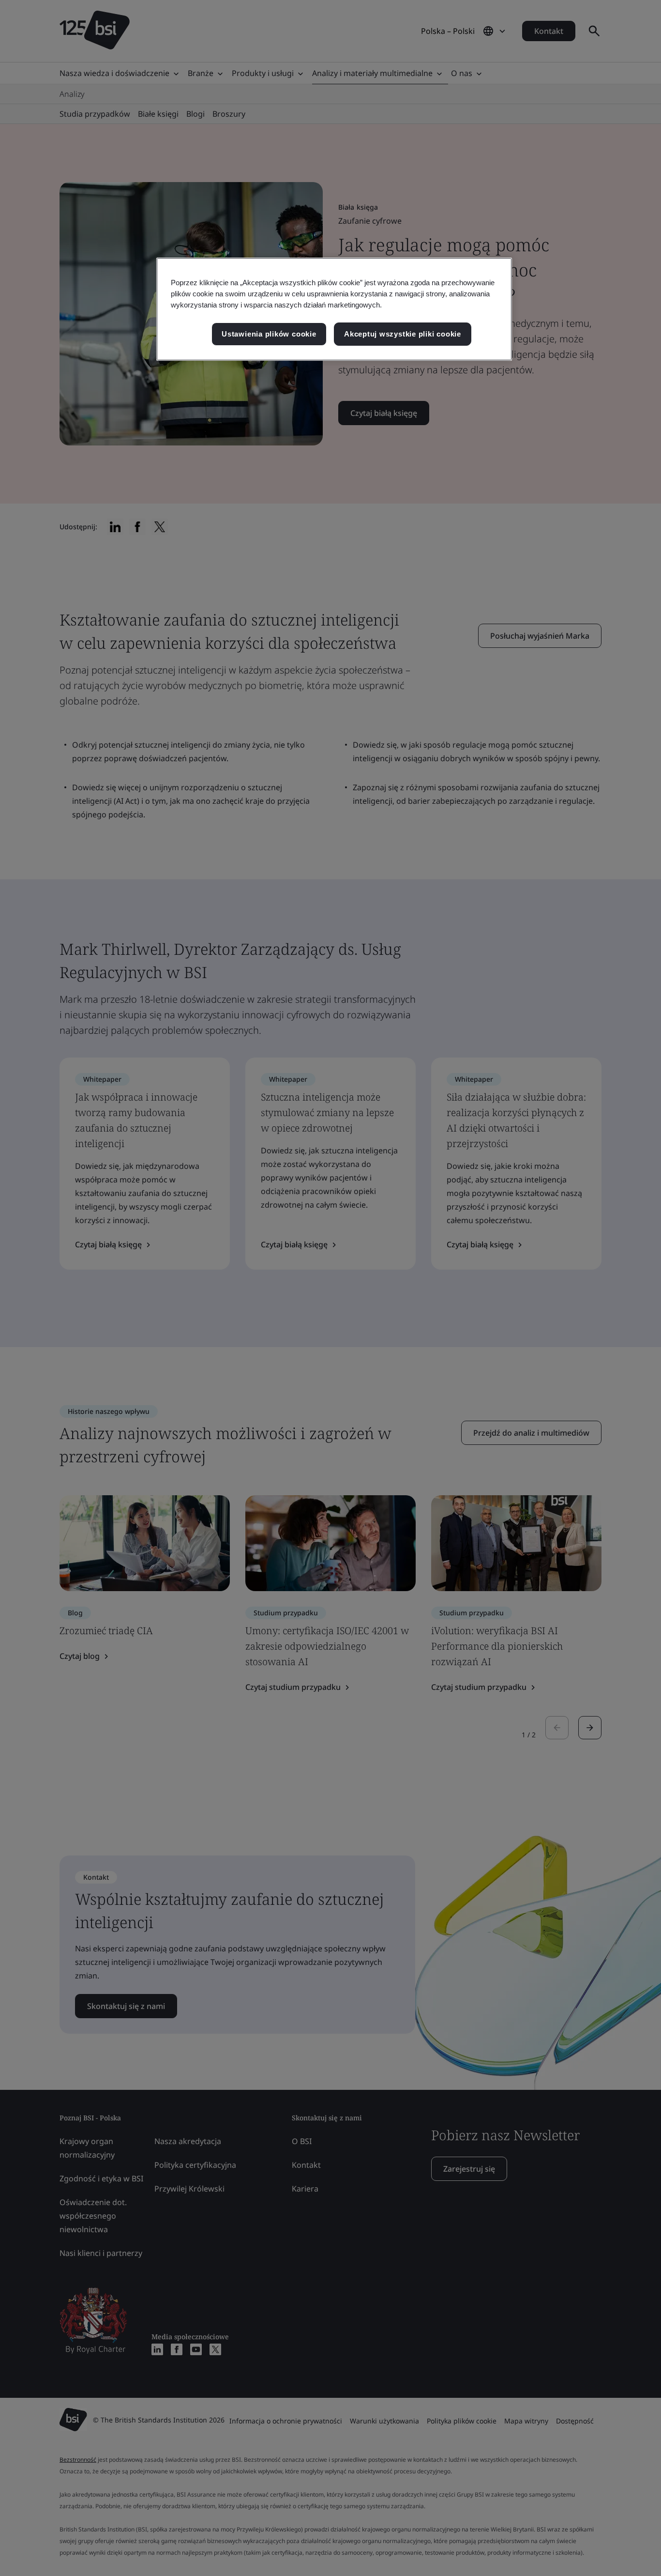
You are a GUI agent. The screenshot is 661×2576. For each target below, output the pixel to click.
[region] (334, 309)
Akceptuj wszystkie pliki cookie (403, 334)
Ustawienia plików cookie (269, 334)
